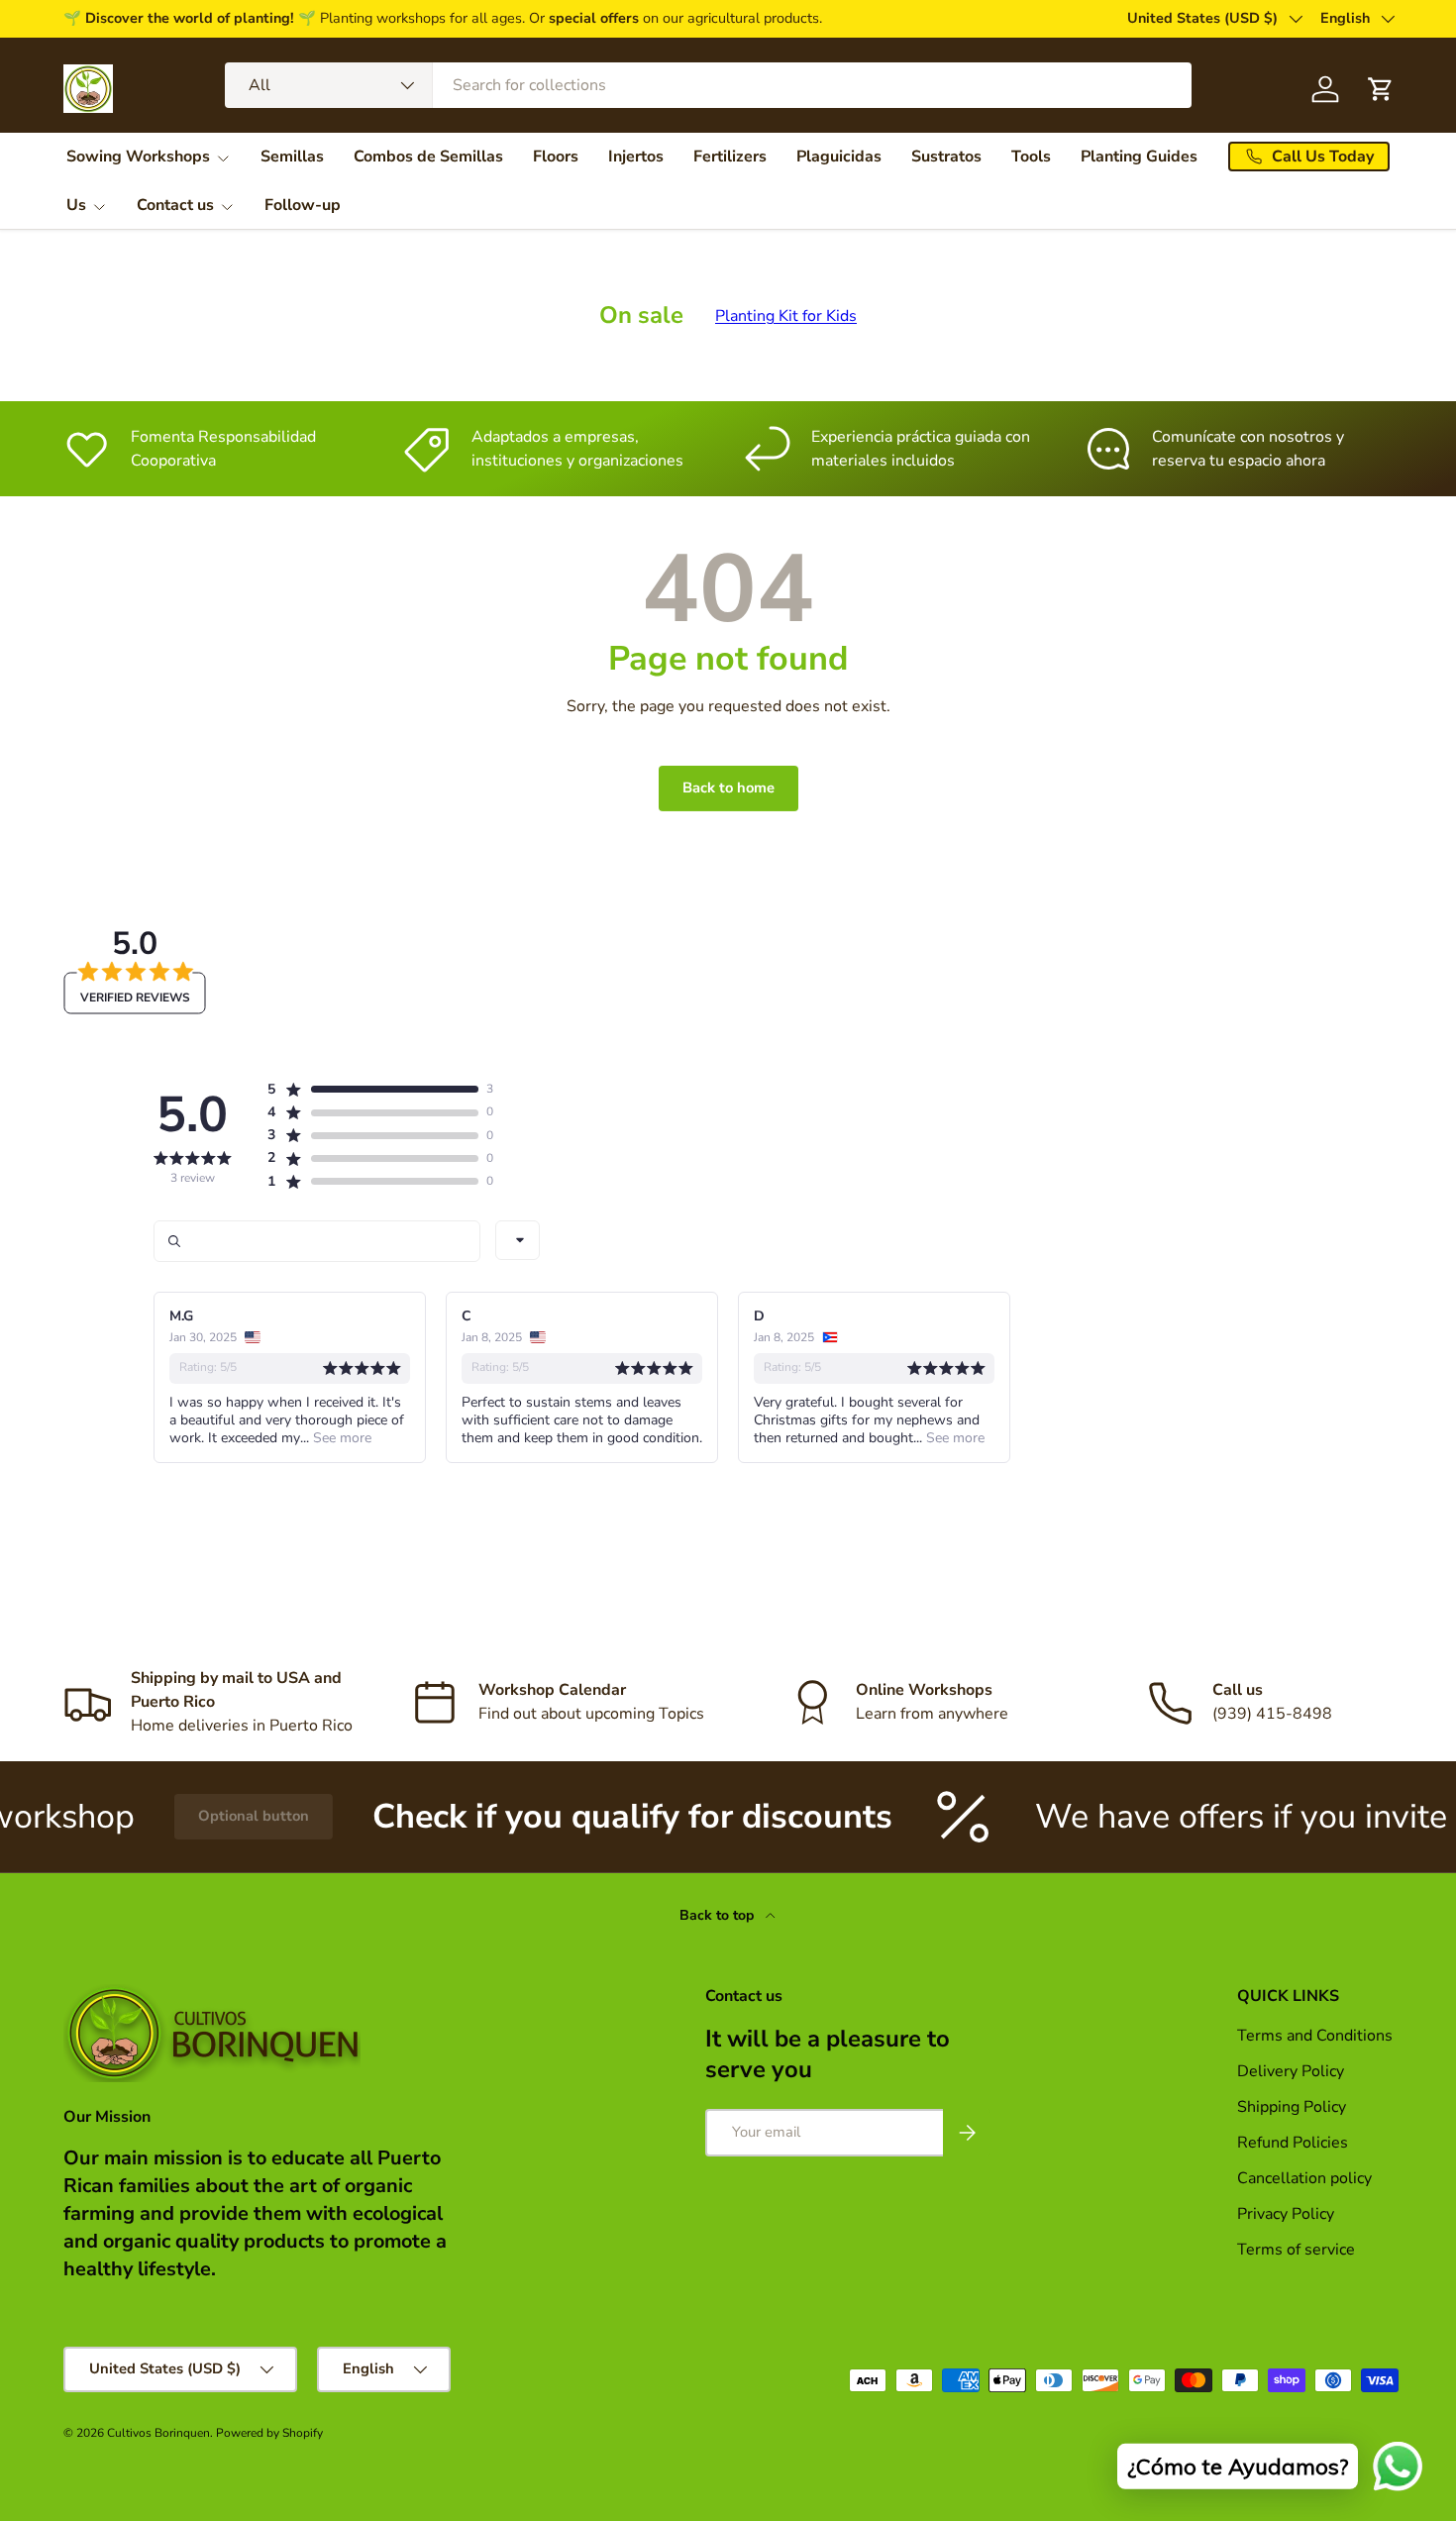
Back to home (728, 788)
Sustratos (946, 157)
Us (76, 205)
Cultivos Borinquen (158, 2433)
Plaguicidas (839, 157)
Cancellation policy (1304, 2178)
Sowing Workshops (138, 157)
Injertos (636, 157)
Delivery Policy (1291, 2071)
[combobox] (708, 85)
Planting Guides (1139, 157)
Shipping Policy (1292, 2107)
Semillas (292, 157)
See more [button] (340, 1438)
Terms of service (1296, 2250)
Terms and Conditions (1315, 2036)
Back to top (719, 1915)
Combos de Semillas (428, 157)
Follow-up (303, 205)
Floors (556, 157)
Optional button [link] (187, 1816)
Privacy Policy (1286, 2214)
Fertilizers (730, 157)
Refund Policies (1293, 2143)
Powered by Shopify (269, 2433)
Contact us (175, 205)
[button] (372, 1090)
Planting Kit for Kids (786, 316)
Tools (1031, 157)
